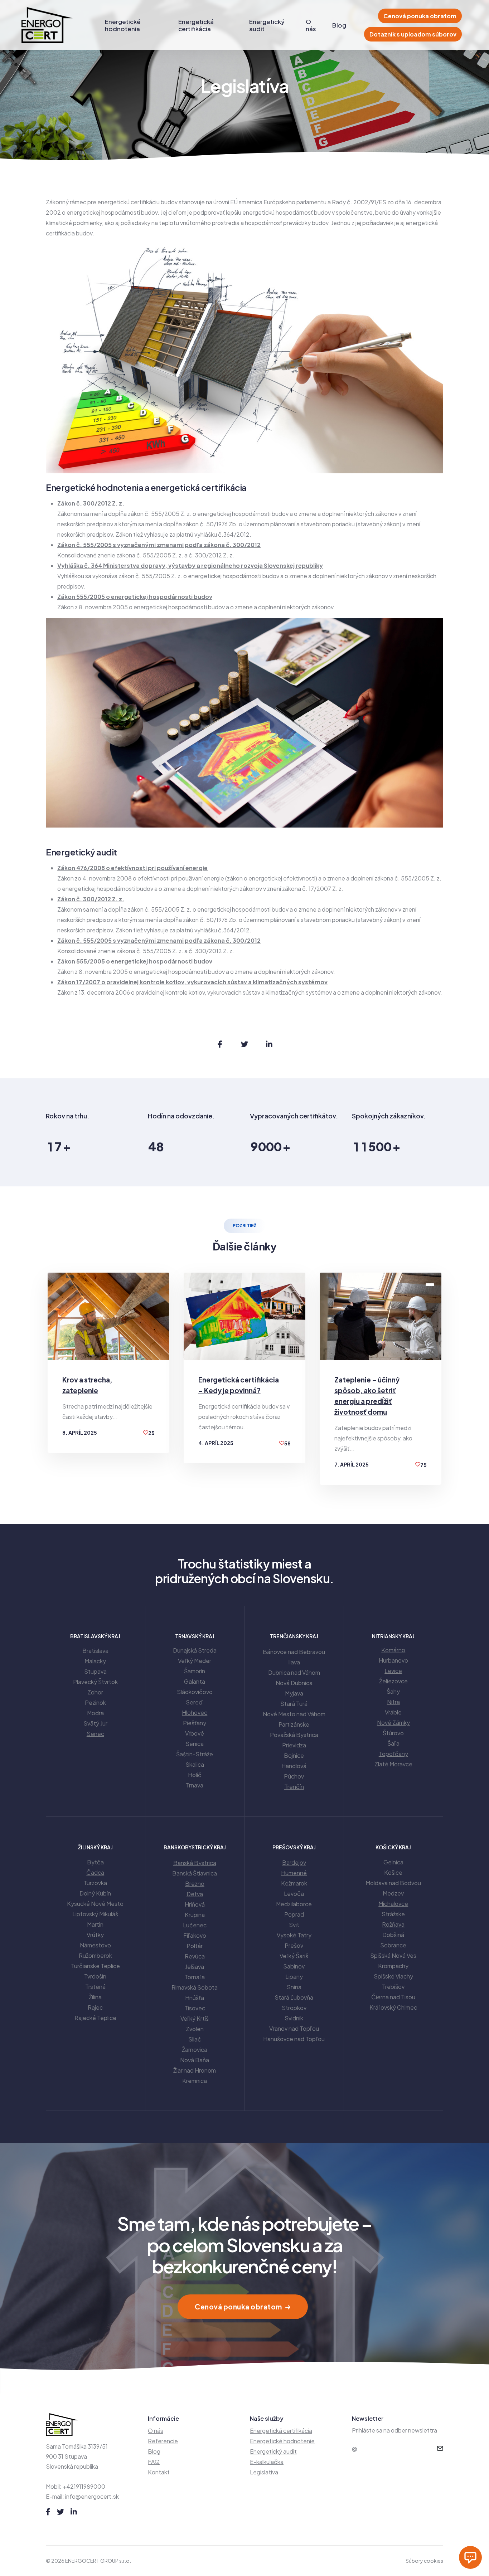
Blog (339, 25)
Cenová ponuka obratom (420, 16)
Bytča (95, 1862)
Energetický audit (267, 25)
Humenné (294, 1873)
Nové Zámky (393, 1723)
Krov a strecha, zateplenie (87, 1385)
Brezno (195, 1884)
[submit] (440, 2449)
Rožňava (393, 1924)
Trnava (195, 1785)
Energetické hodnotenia (123, 25)
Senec (95, 1734)
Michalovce (393, 1904)
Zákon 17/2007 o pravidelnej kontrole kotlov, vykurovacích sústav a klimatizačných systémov (192, 982)
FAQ (154, 2462)
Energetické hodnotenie (282, 2441)
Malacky (95, 1661)
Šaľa (393, 1743)
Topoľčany (393, 1754)
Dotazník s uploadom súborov (413, 34)
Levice (393, 1671)
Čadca (95, 1872)
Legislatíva (264, 2472)
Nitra (393, 1702)
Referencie (163, 2441)
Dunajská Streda (195, 1650)
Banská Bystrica (195, 1863)
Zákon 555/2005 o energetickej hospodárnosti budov (135, 597)
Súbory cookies (424, 2561)
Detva (195, 1894)
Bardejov (294, 1862)
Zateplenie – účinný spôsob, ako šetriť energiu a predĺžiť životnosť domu (367, 1396)
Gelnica (393, 1862)
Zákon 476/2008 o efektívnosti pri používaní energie (132, 868)
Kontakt (159, 2472)
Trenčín (294, 1787)
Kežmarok (294, 1883)
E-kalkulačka (267, 2462)
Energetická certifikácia (196, 25)
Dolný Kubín (95, 1893)
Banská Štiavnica (195, 1873)
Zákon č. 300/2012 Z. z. (91, 503)
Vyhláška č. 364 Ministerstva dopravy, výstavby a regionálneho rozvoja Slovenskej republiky (190, 565)
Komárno (393, 1650)
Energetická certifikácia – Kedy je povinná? (239, 1385)
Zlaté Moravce (393, 1764)
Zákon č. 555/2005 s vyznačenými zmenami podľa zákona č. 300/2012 (159, 545)
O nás (311, 25)
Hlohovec (195, 1713)
